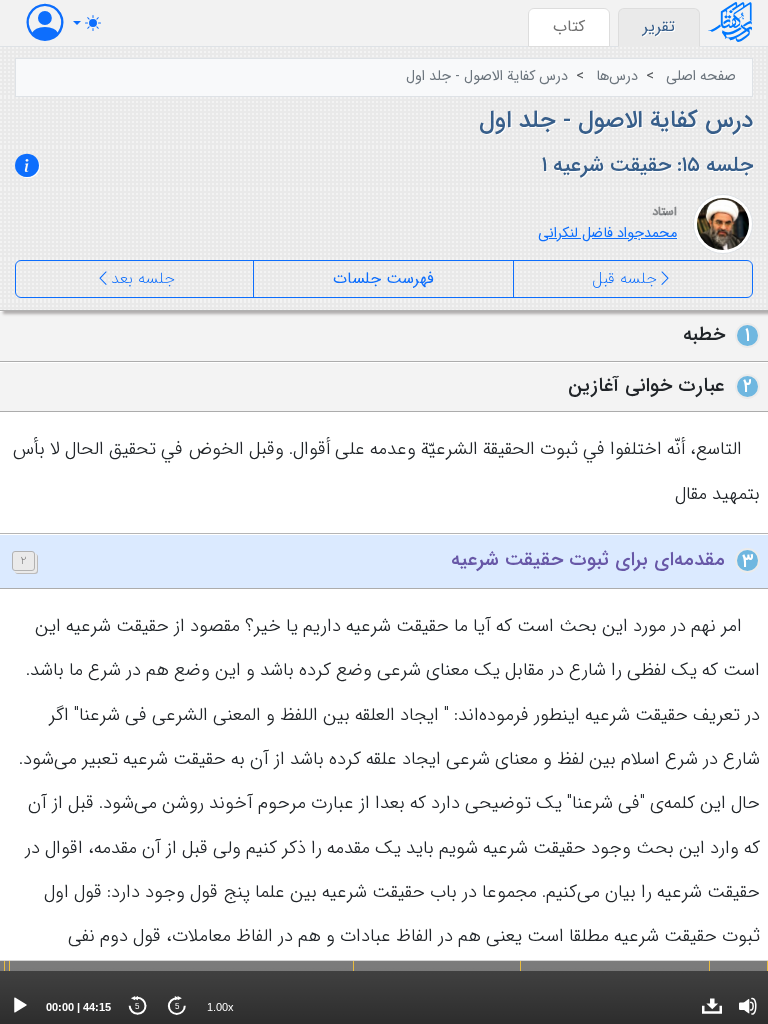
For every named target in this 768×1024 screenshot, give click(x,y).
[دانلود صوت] (712, 1006)
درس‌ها (617, 76)
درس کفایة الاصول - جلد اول (487, 76)
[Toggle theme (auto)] (87, 23)
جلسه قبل (624, 278)
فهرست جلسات (383, 278)
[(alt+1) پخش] (20, 1006)
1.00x (220, 1007)
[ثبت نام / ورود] (45, 22)
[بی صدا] (748, 1006)
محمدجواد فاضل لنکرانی (607, 233)
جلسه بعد (143, 278)
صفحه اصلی (701, 76)
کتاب (569, 26)
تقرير (659, 26)
